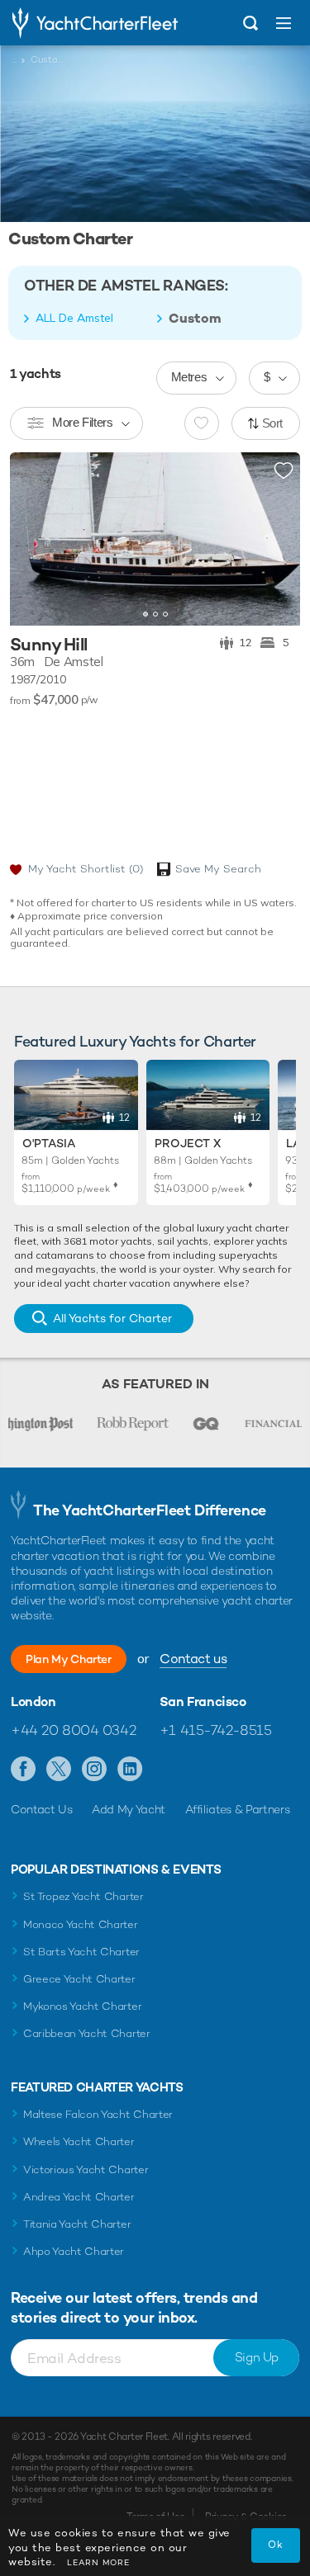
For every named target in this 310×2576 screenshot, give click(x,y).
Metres (189, 377)
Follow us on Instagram (95, 1770)
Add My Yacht (129, 1809)
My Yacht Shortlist (86, 869)
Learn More (98, 2562)
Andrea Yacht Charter (79, 2197)
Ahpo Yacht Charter (74, 2251)
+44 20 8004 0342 (73, 1730)
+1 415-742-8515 (216, 1730)
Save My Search (218, 869)
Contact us (193, 1659)
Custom (195, 319)
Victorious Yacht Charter (86, 2170)
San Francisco (203, 1702)
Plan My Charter (69, 1659)
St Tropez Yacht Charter (83, 1896)
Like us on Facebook (24, 1770)
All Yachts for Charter (112, 1318)
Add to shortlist (284, 471)
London (33, 1702)
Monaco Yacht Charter (81, 1924)
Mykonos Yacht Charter (82, 2006)
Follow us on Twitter (59, 1770)
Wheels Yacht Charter (79, 2141)
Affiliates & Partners (238, 1809)
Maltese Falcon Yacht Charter (98, 2114)
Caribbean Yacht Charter (87, 2033)
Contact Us (42, 1809)
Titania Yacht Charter (77, 2224)
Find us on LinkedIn (130, 1770)
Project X (188, 1143)
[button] (275, 539)
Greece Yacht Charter (79, 1979)
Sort (273, 423)
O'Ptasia (49, 1143)
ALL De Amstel (74, 318)
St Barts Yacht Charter (81, 1952)
